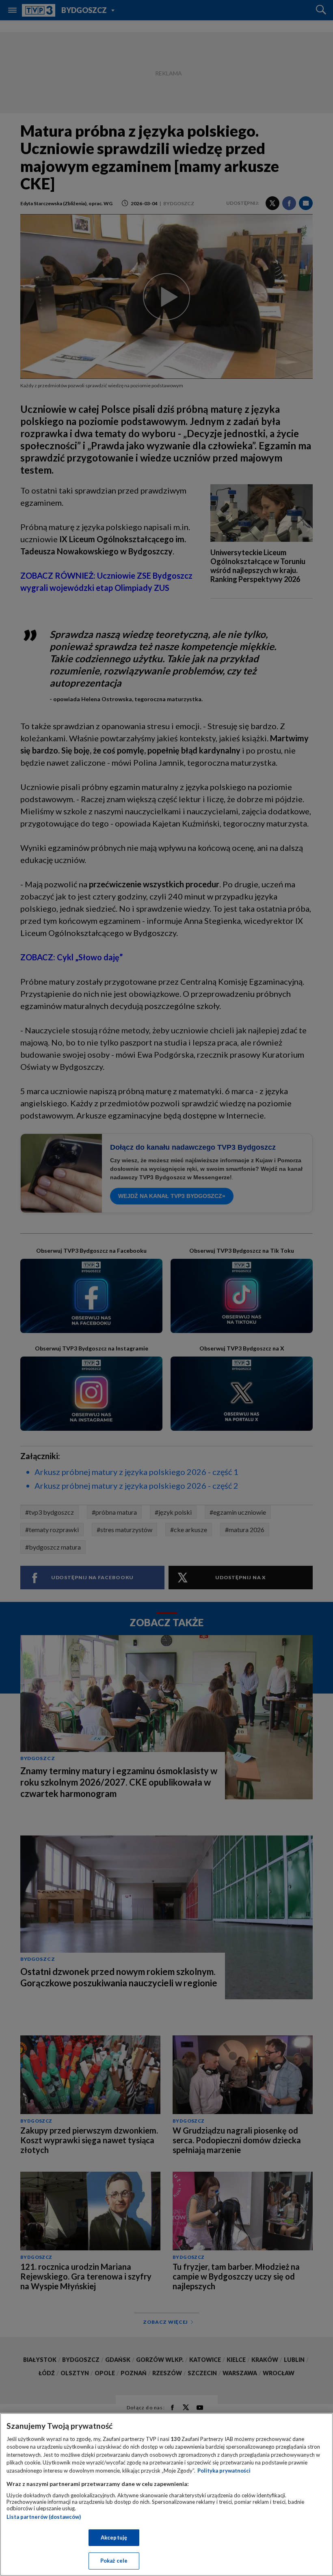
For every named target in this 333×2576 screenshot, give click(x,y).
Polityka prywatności (224, 2471)
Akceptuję (114, 2537)
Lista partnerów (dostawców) (44, 2517)
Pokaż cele (114, 2561)
